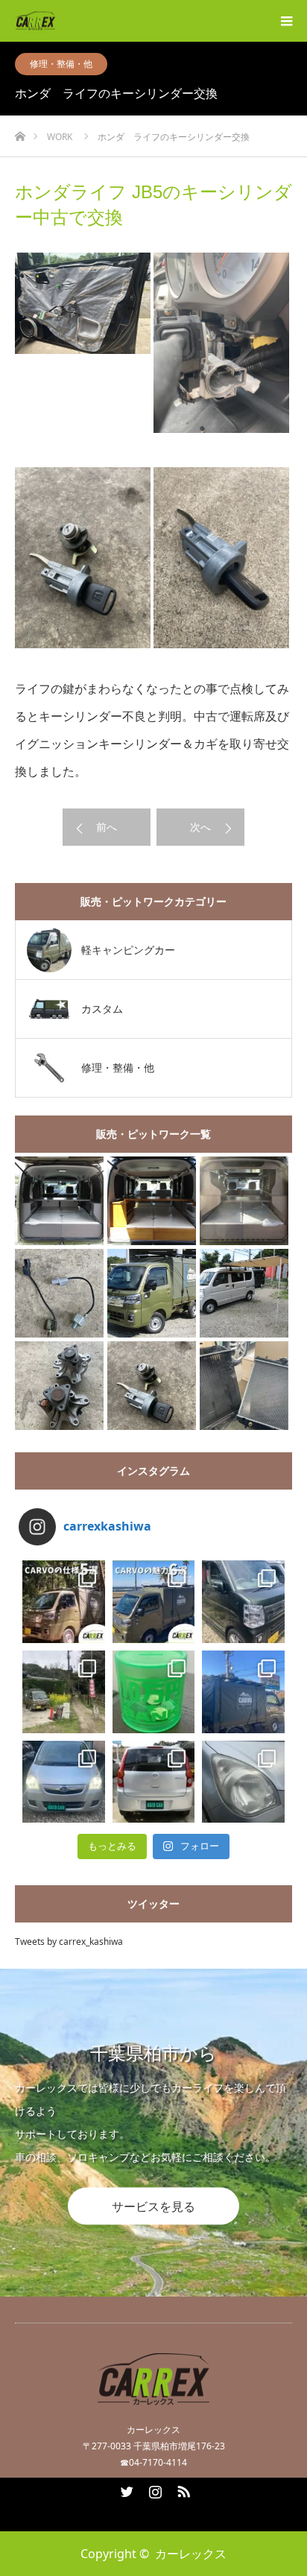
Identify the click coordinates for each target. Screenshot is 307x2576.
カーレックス (191, 2554)
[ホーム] (20, 132)
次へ (200, 827)
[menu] (286, 21)
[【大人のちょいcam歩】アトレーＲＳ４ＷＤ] (59, 1201)
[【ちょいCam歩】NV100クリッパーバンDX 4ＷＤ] (244, 1293)
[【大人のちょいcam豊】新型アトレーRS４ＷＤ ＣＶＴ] (244, 1201)
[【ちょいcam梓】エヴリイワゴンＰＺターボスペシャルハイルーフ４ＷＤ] (152, 1201)
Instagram (153, 2489)
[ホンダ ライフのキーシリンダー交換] (152, 1386)
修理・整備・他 (61, 64)
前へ (107, 827)
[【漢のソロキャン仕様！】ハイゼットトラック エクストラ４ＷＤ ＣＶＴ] (152, 1293)
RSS (182, 2489)
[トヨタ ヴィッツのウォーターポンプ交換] (59, 1386)
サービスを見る (153, 2206)
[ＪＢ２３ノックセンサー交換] (59, 1293)
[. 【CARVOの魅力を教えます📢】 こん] (154, 1602)
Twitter (125, 2489)
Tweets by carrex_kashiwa (69, 1942)
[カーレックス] (55, 21)
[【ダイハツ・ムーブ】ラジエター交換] (244, 1386)
